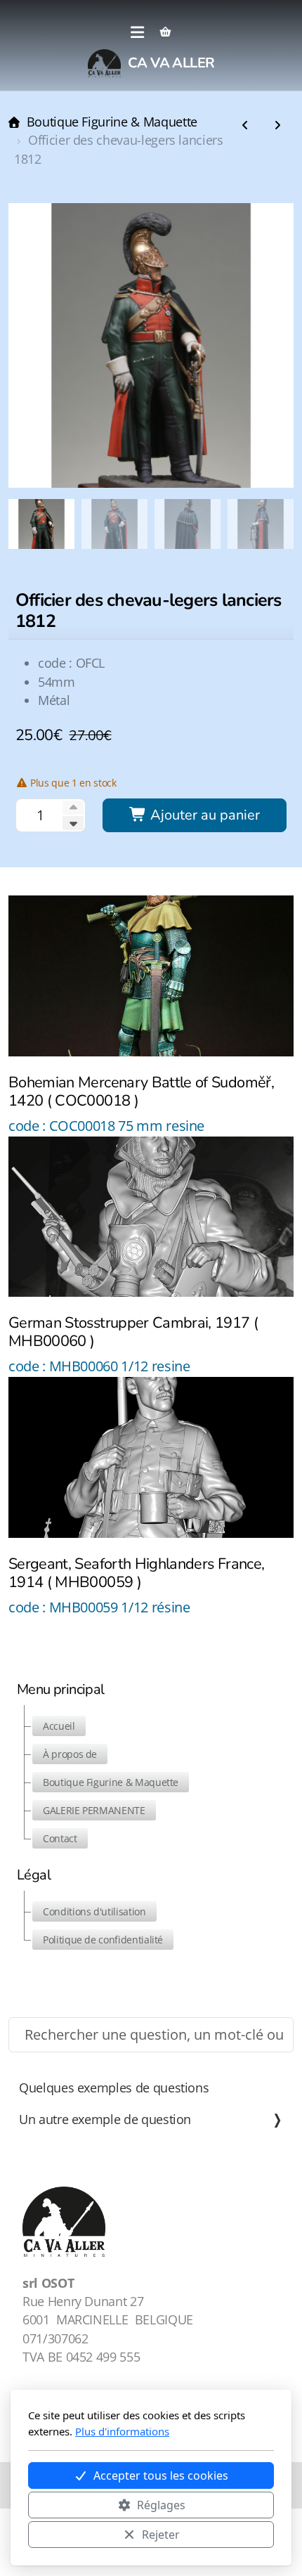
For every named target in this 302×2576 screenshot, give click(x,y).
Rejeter (161, 2535)
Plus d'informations (122, 2431)
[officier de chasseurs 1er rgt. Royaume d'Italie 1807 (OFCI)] (245, 126)
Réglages (161, 2505)
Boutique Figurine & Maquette (112, 122)
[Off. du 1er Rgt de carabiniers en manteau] (277, 126)
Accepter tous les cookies (161, 2475)
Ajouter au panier (203, 815)
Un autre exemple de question (105, 2119)
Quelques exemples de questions (114, 2088)
